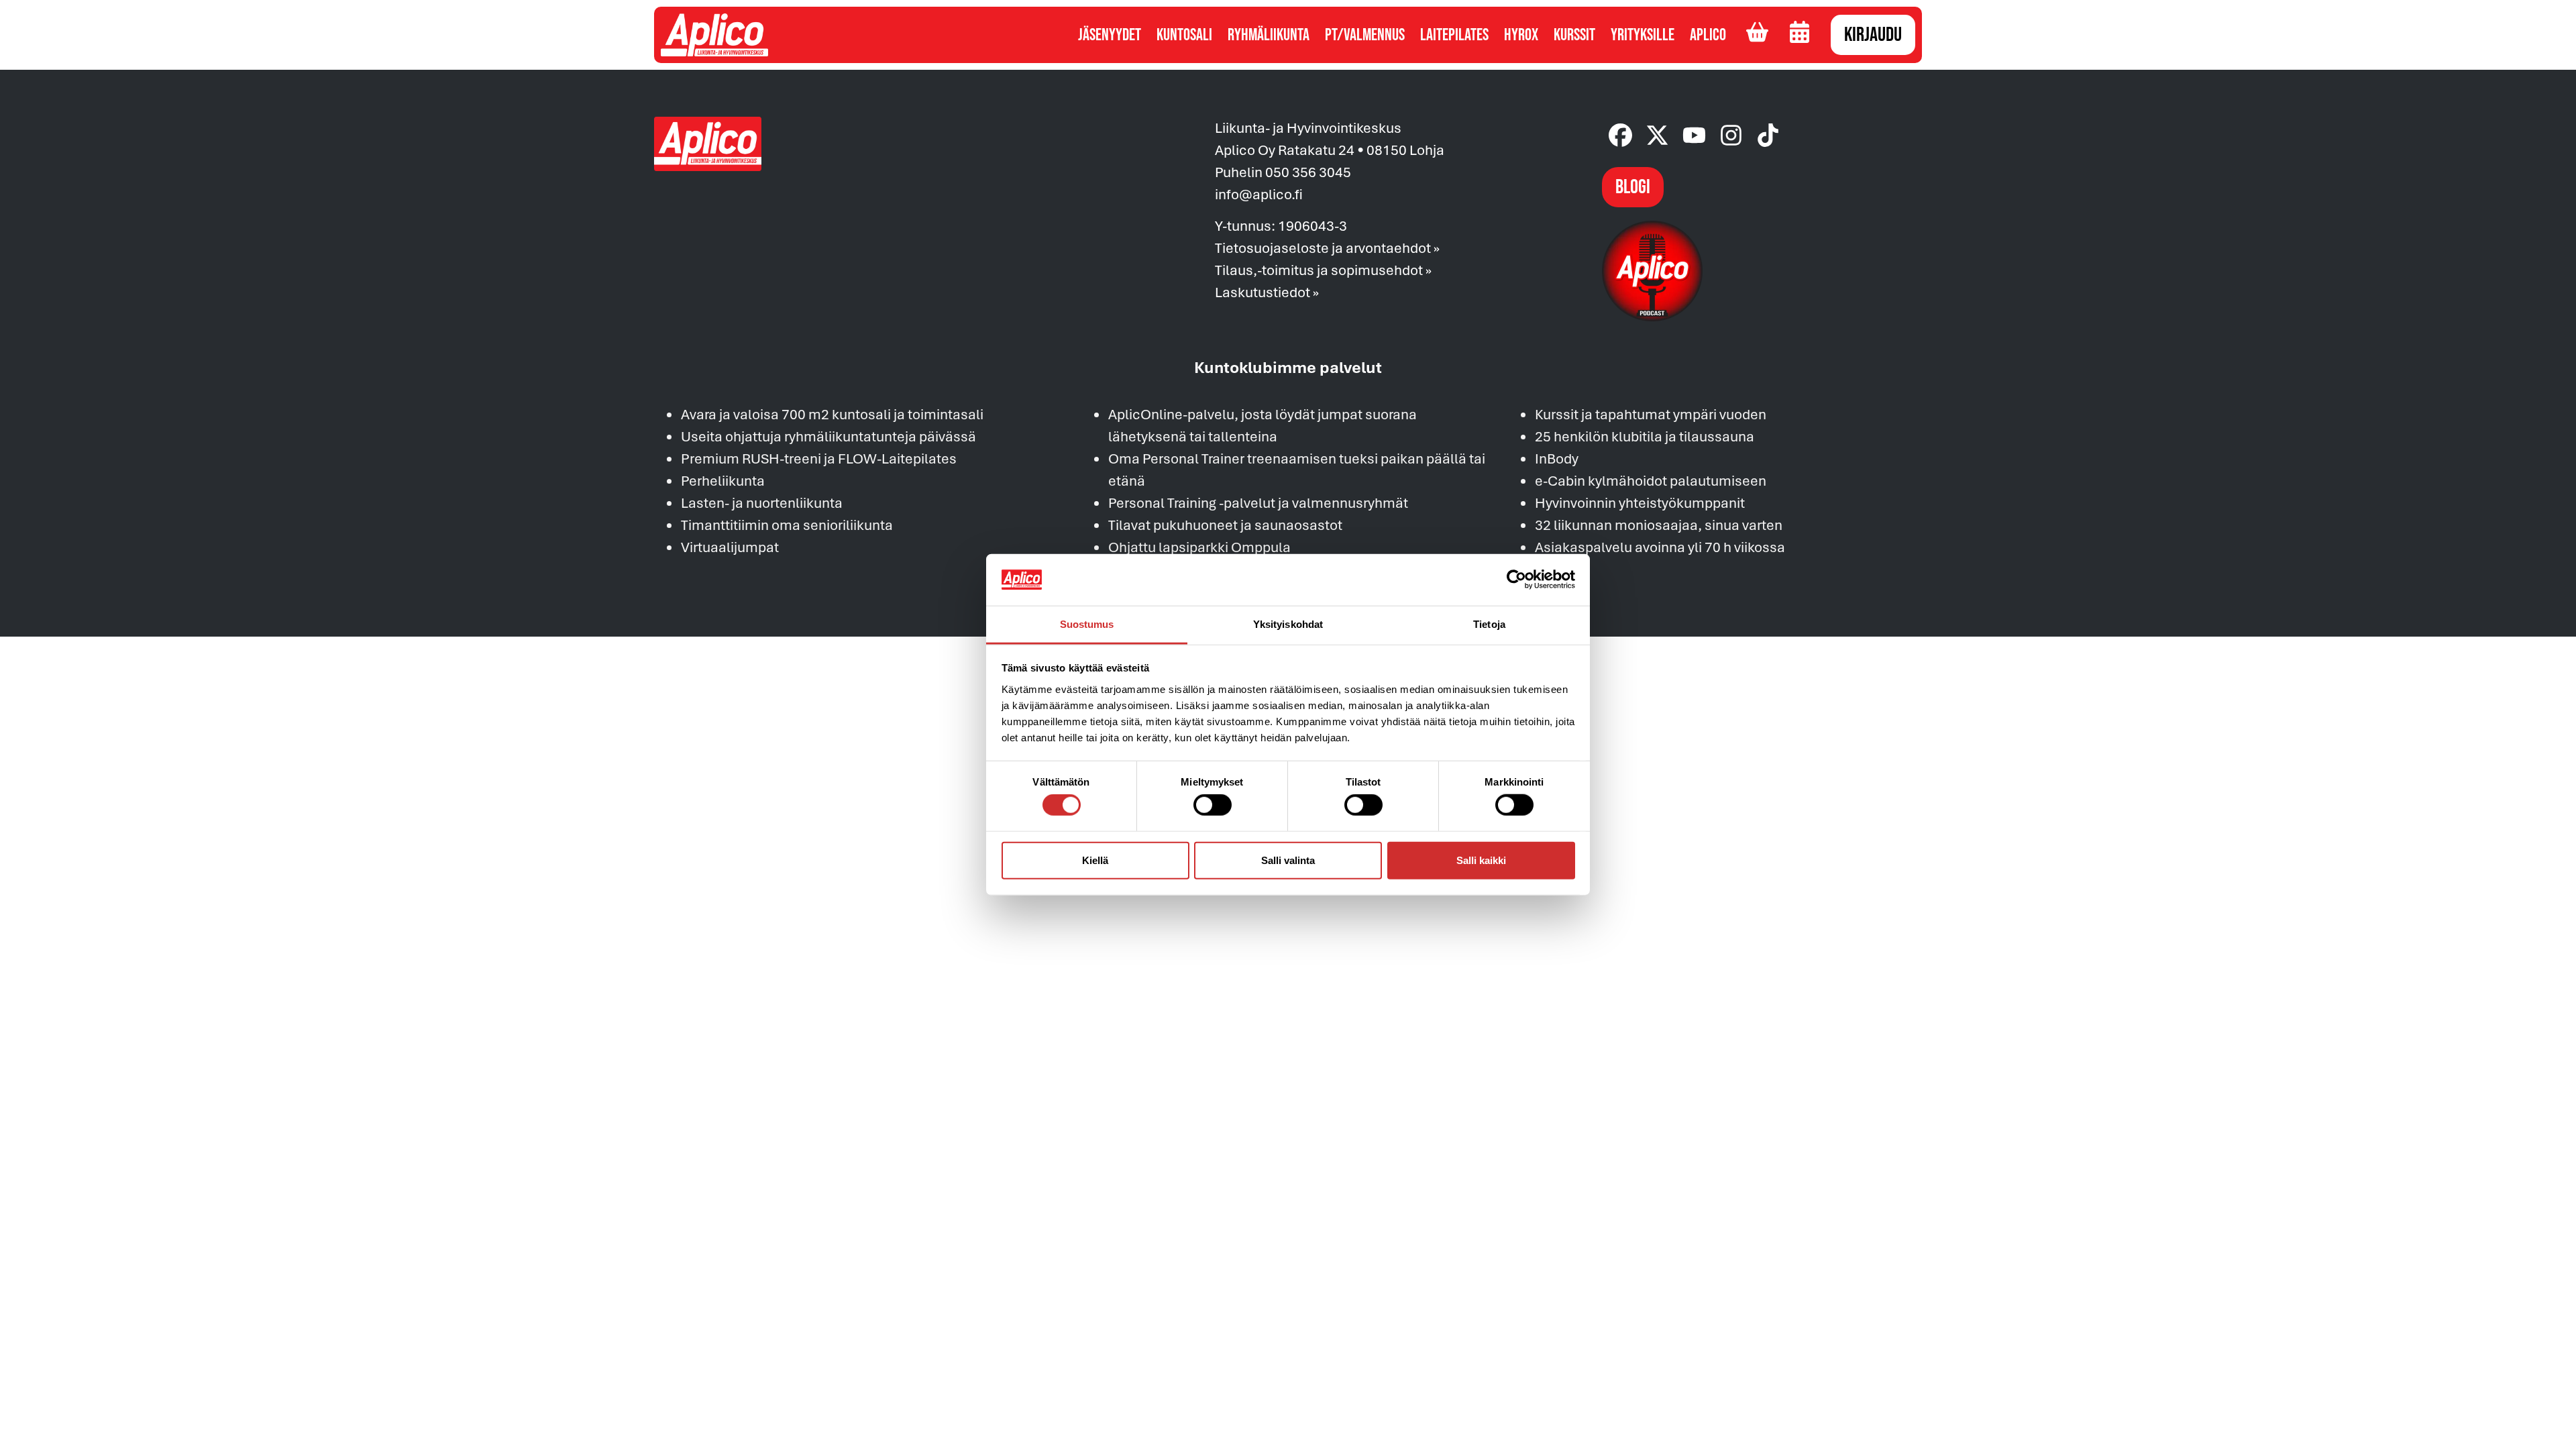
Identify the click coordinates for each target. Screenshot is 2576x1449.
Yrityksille (1643, 35)
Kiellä (1095, 860)
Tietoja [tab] (1489, 624)
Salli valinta (1288, 860)
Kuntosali (1184, 35)
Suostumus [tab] (1087, 624)
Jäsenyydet (1110, 35)
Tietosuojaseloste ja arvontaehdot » (1327, 248)
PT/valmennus (1365, 35)
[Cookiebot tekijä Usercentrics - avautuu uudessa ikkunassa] (1516, 580)
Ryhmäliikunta (1269, 35)
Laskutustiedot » (1267, 292)
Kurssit (1574, 35)
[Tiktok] (1768, 135)
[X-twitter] (1657, 135)
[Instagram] (1731, 135)
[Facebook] (1620, 135)
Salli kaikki (1481, 860)
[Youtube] (1694, 135)
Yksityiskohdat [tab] (1288, 624)
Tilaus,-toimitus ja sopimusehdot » (1323, 270)
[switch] (1213, 805)
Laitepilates (1454, 35)
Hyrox (1521, 35)
